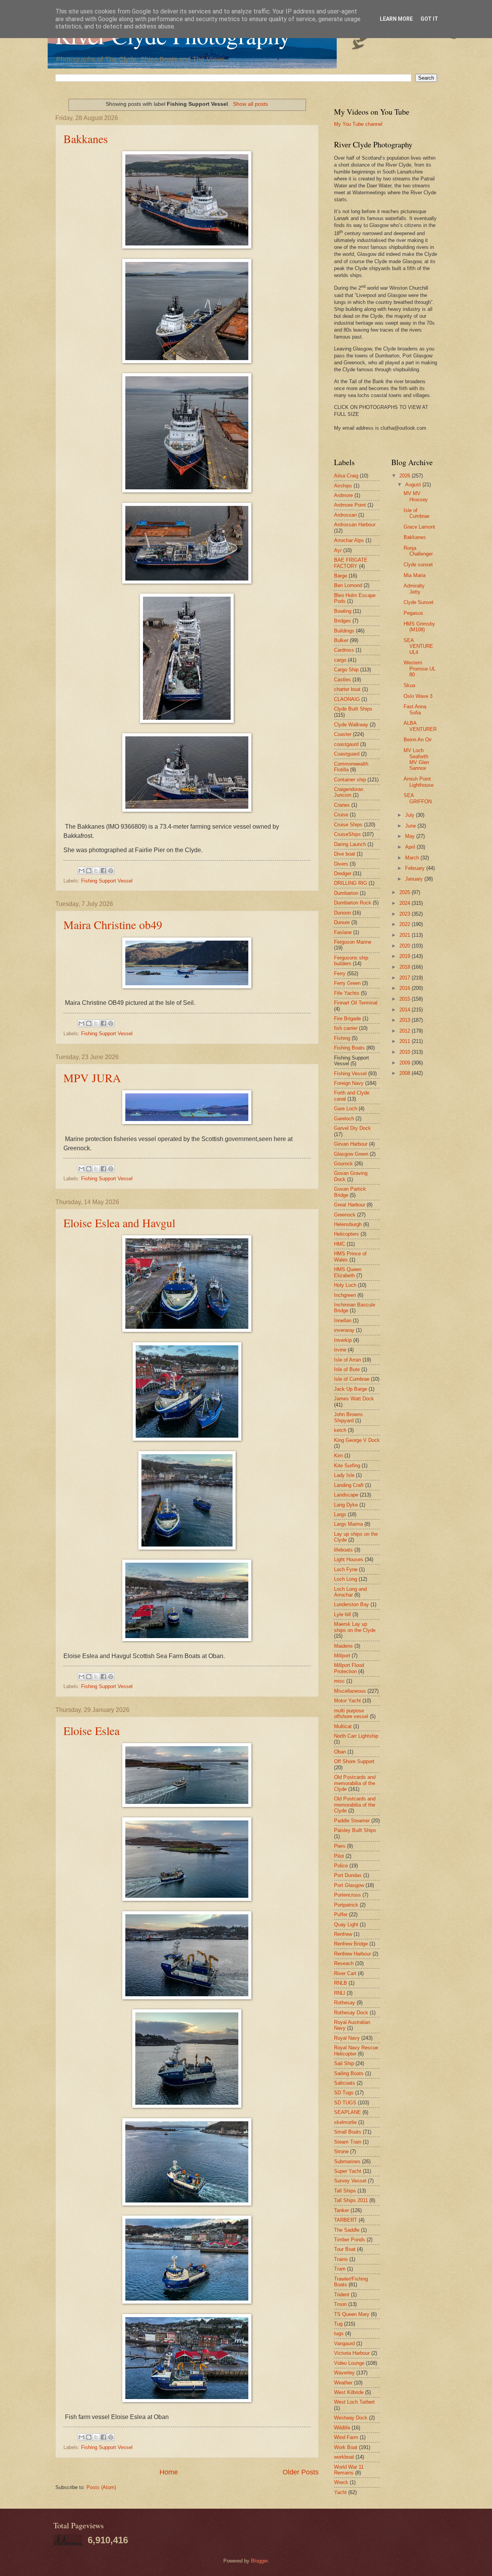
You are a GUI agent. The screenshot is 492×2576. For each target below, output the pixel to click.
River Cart (345, 1973)
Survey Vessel (350, 2181)
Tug (338, 2324)
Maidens (343, 1646)
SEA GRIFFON (418, 798)
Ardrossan (345, 515)
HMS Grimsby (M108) (419, 627)
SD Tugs (344, 2093)
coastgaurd (346, 744)
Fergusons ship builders (351, 961)
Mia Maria (415, 575)
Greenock (345, 1215)
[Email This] (81, 871)
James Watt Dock (354, 1399)
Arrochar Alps (349, 540)
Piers (340, 1846)
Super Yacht (348, 2171)
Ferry (340, 974)
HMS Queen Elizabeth (348, 1272)
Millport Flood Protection (349, 1668)
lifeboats (343, 1550)
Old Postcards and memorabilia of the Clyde (355, 1783)
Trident (342, 2295)
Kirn (338, 1456)
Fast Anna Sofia (415, 709)
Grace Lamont (419, 527)
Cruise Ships (348, 825)
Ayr (338, 550)
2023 (406, 914)
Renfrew (343, 1934)
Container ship (350, 780)
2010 (406, 1052)
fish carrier (346, 1028)
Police (341, 1866)
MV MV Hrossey (416, 496)
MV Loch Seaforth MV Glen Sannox (416, 759)
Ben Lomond (348, 585)
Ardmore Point (350, 505)
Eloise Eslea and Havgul (119, 1223)
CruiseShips (347, 834)
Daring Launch (350, 844)
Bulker (341, 640)
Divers (341, 864)
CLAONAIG (347, 699)
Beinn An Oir (418, 740)
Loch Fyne (346, 1569)
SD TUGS (345, 2103)
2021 (406, 935)
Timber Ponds (350, 2240)
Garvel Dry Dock (352, 1128)
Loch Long (346, 1579)
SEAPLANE (347, 2112)
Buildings (344, 631)
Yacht (340, 2492)
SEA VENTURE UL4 (418, 646)
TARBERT (346, 2220)
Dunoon (342, 913)
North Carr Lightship (356, 1736)
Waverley (344, 2373)
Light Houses (349, 1559)
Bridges (342, 621)
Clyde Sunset (419, 602)
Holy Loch (345, 1285)
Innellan (343, 1321)
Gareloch (344, 1119)
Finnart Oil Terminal (356, 1003)
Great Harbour (350, 1205)
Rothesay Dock (351, 2013)
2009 (406, 1063)
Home (169, 2472)
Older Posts (301, 2472)
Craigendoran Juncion (349, 792)
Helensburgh (348, 1224)
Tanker (342, 2210)
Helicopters (347, 1234)
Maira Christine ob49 (113, 924)
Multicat (343, 1726)
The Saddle (347, 2230)
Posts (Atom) (101, 2487)
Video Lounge (349, 2363)
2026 (406, 476)
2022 (406, 924)
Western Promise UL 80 (420, 669)
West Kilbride (349, 2392)
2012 (406, 1031)
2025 (406, 892)
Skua (409, 685)
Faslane (343, 932)
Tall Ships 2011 (351, 2200)
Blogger (259, 2561)
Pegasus (413, 613)
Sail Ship (344, 2063)
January (415, 879)
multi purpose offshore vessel (351, 1713)
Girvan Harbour (351, 1144)
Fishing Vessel (350, 1074)
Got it (429, 19)
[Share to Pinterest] (111, 871)
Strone (341, 2151)
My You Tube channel (358, 124)
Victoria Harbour (352, 2353)
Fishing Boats (349, 1048)
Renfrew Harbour (352, 1954)
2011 (406, 1041)
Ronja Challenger (418, 551)
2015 (406, 999)
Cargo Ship (346, 670)
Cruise (341, 815)
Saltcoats (345, 2083)
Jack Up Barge (351, 1389)
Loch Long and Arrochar (350, 1592)
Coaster (343, 734)
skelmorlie (345, 2122)
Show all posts (250, 104)
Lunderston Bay (352, 1604)
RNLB (341, 1983)
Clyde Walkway (351, 725)
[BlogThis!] (89, 871)
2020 (406, 946)
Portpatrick (346, 1905)
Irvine (340, 1350)
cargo (340, 660)
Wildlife (342, 2428)
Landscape (346, 1495)
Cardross (344, 650)
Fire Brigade (347, 1019)
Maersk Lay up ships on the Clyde (355, 1627)
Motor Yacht (347, 1701)
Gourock (343, 1164)
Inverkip (343, 1340)
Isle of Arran (347, 1360)
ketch (340, 1430)
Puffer (341, 1914)
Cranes (342, 805)
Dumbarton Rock (353, 903)
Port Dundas (348, 1875)
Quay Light (346, 1924)
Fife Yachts (347, 993)
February (416, 868)
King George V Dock (357, 1440)
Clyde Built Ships (353, 709)
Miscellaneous (350, 1691)
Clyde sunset (418, 565)
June (411, 826)
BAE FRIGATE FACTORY (351, 563)
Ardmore (343, 495)
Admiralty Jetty (414, 589)
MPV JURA (92, 1078)
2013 (406, 1020)
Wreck (341, 2482)
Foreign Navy (349, 1083)
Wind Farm (346, 2437)
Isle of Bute (347, 1369)
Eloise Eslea (91, 1730)
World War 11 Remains (349, 2470)
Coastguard (347, 754)
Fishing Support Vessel (107, 881)
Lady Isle (344, 1475)
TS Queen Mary (352, 2314)
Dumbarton (346, 893)
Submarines (347, 2161)
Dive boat (345, 854)
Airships (343, 486)
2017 (406, 978)
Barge (341, 576)
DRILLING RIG (351, 883)
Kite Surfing (347, 1466)
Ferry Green (347, 983)
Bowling (343, 611)
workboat (344, 2457)
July (411, 815)
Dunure (342, 922)
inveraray (344, 1330)
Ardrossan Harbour (355, 525)
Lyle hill (342, 1614)
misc (339, 1681)
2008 (406, 1073)
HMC (340, 1244)
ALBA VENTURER (420, 726)
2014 (406, 1010)
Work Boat (346, 2447)
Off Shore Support (354, 1761)
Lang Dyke (346, 1505)
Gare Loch (346, 1109)
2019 (406, 956)
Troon (340, 2304)
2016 (406, 988)
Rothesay (345, 2003)
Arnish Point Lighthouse (419, 782)
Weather (343, 2383)
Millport (342, 1656)
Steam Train (348, 2142)
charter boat (347, 689)
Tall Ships (345, 2191)
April (411, 847)
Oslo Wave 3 (418, 696)
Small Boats (348, 2132)
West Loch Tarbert (354, 2402)
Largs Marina (348, 1524)
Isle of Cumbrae (352, 1379)
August (414, 485)
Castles (342, 680)
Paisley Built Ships (355, 1830)
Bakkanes (86, 138)
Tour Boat (345, 2249)
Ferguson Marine (353, 942)
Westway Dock (351, 2418)
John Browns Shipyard (348, 1417)
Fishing (342, 1038)
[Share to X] (96, 871)
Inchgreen (345, 1295)
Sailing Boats (349, 2073)
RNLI (340, 1993)
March (413, 858)
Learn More (396, 19)
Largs (340, 1514)
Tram (340, 2269)
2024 (406, 903)
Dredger (343, 873)
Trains (341, 2259)
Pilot (339, 1856)
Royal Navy (347, 2038)
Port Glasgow (349, 1885)
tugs (339, 2333)
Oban (340, 1752)
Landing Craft (349, 1485)
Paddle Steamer (352, 1821)
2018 (406, 967)
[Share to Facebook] (103, 871)
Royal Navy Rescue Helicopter (356, 2050)
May (411, 836)
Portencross (347, 1895)
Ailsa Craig (346, 476)
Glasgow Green (351, 1154)
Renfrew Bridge (351, 1944)
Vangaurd (344, 2343)
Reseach (344, 1963)
